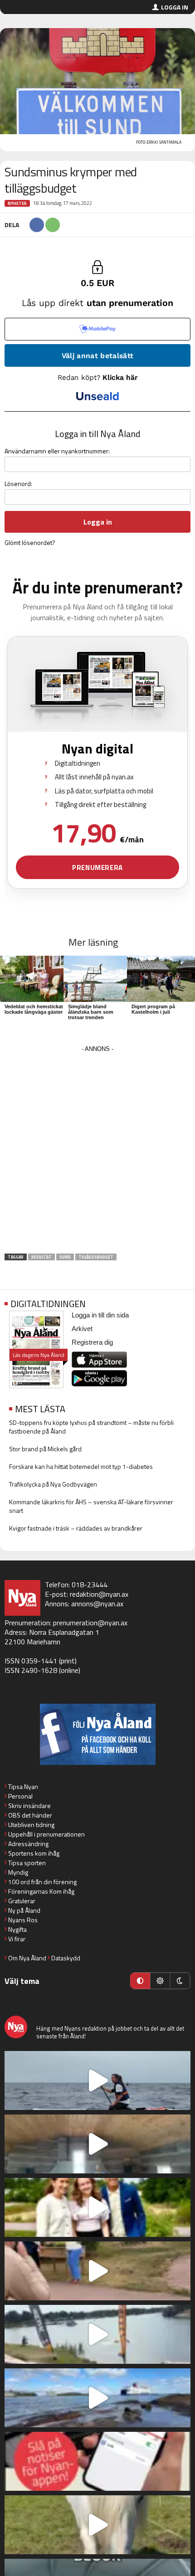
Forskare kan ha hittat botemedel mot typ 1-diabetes (81, 1466)
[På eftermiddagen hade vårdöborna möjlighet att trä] (97, 2207)
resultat (41, 1257)
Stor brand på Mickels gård (45, 1449)
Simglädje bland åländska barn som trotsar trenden (91, 1012)
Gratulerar (22, 1901)
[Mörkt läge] (180, 1981)
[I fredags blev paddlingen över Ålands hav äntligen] (97, 2080)
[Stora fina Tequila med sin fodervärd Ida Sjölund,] (97, 2525)
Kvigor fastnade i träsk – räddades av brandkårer (76, 1528)
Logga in (175, 7)
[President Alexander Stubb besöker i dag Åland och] (97, 2271)
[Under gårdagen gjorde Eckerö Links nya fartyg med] (97, 2398)
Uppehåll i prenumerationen (46, 1834)
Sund (65, 1257)
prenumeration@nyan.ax (90, 1623)
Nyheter (17, 203)
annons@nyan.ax (97, 1604)
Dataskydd (66, 1958)
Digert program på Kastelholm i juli (153, 1009)
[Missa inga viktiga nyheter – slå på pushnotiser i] (97, 2461)
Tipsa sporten (27, 1863)
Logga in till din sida (100, 1315)
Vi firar (17, 1939)
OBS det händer (30, 1815)
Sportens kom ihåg (34, 1853)
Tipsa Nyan (23, 1786)
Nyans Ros (23, 1920)
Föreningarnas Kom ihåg (41, 1891)
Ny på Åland (24, 1910)
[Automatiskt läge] (140, 1981)
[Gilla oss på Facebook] (97, 1734)
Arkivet (82, 1329)
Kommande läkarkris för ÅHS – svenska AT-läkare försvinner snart (91, 1506)
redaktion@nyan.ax (99, 1594)
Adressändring (28, 1844)
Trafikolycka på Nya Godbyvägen (53, 1484)
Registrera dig (92, 1342)
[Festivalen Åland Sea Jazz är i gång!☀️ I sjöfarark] (97, 2144)
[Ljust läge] (160, 1981)
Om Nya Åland (27, 1958)
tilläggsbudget (96, 1257)
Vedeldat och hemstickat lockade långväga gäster (34, 1009)
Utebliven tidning (31, 1825)
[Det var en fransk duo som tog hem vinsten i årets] (97, 2334)
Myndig (18, 1872)
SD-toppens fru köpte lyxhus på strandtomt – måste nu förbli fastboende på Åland (91, 1427)
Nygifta (17, 1929)
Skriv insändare (29, 1806)
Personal (20, 1796)
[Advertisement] (97, 1152)
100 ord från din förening (42, 1882)
